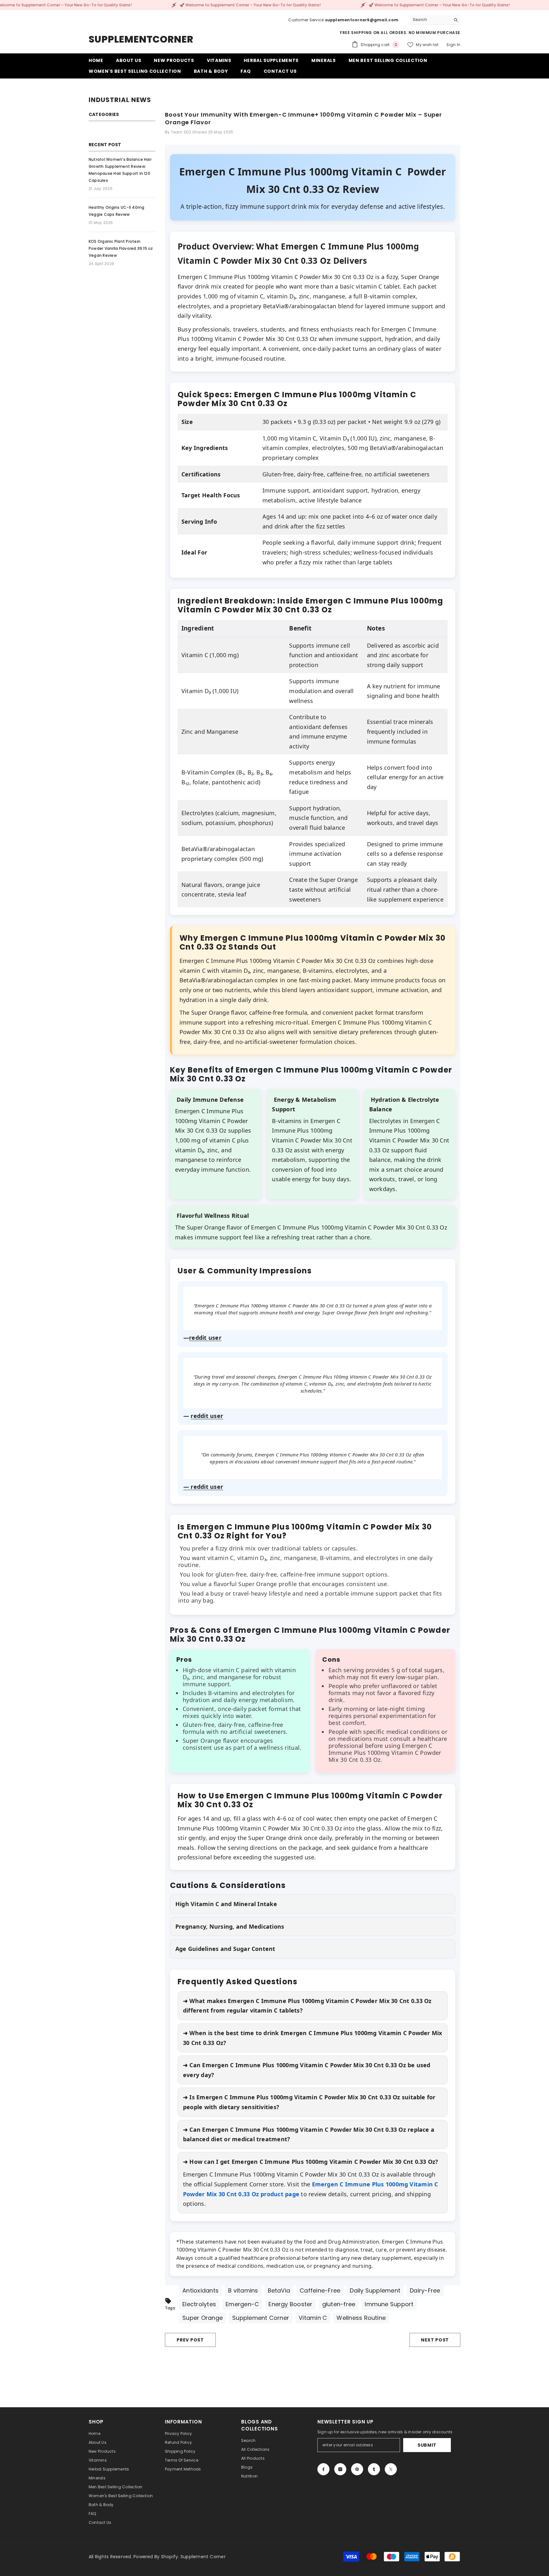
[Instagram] (340, 2469)
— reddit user (203, 1487)
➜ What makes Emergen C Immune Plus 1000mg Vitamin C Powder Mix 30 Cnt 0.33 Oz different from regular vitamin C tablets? (307, 2006)
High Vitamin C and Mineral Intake (226, 1904)
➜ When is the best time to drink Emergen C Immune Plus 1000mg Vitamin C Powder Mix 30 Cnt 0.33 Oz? (313, 2038)
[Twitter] (391, 2469)
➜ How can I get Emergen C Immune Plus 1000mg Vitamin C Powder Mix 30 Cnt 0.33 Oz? (311, 2162)
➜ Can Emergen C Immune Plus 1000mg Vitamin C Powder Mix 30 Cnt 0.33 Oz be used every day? (307, 2070)
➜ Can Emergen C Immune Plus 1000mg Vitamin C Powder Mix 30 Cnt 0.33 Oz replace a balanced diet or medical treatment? (309, 2134)
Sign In (453, 45)
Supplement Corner (203, 2557)
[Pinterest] (357, 2469)
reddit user (205, 1338)
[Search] (435, 20)
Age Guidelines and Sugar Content (225, 1949)
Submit (427, 2445)
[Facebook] (323, 2469)
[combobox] (430, 20)
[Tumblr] (374, 2469)
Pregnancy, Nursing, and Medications (230, 1926)
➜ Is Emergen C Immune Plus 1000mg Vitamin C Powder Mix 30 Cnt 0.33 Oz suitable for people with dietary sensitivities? (309, 2102)
